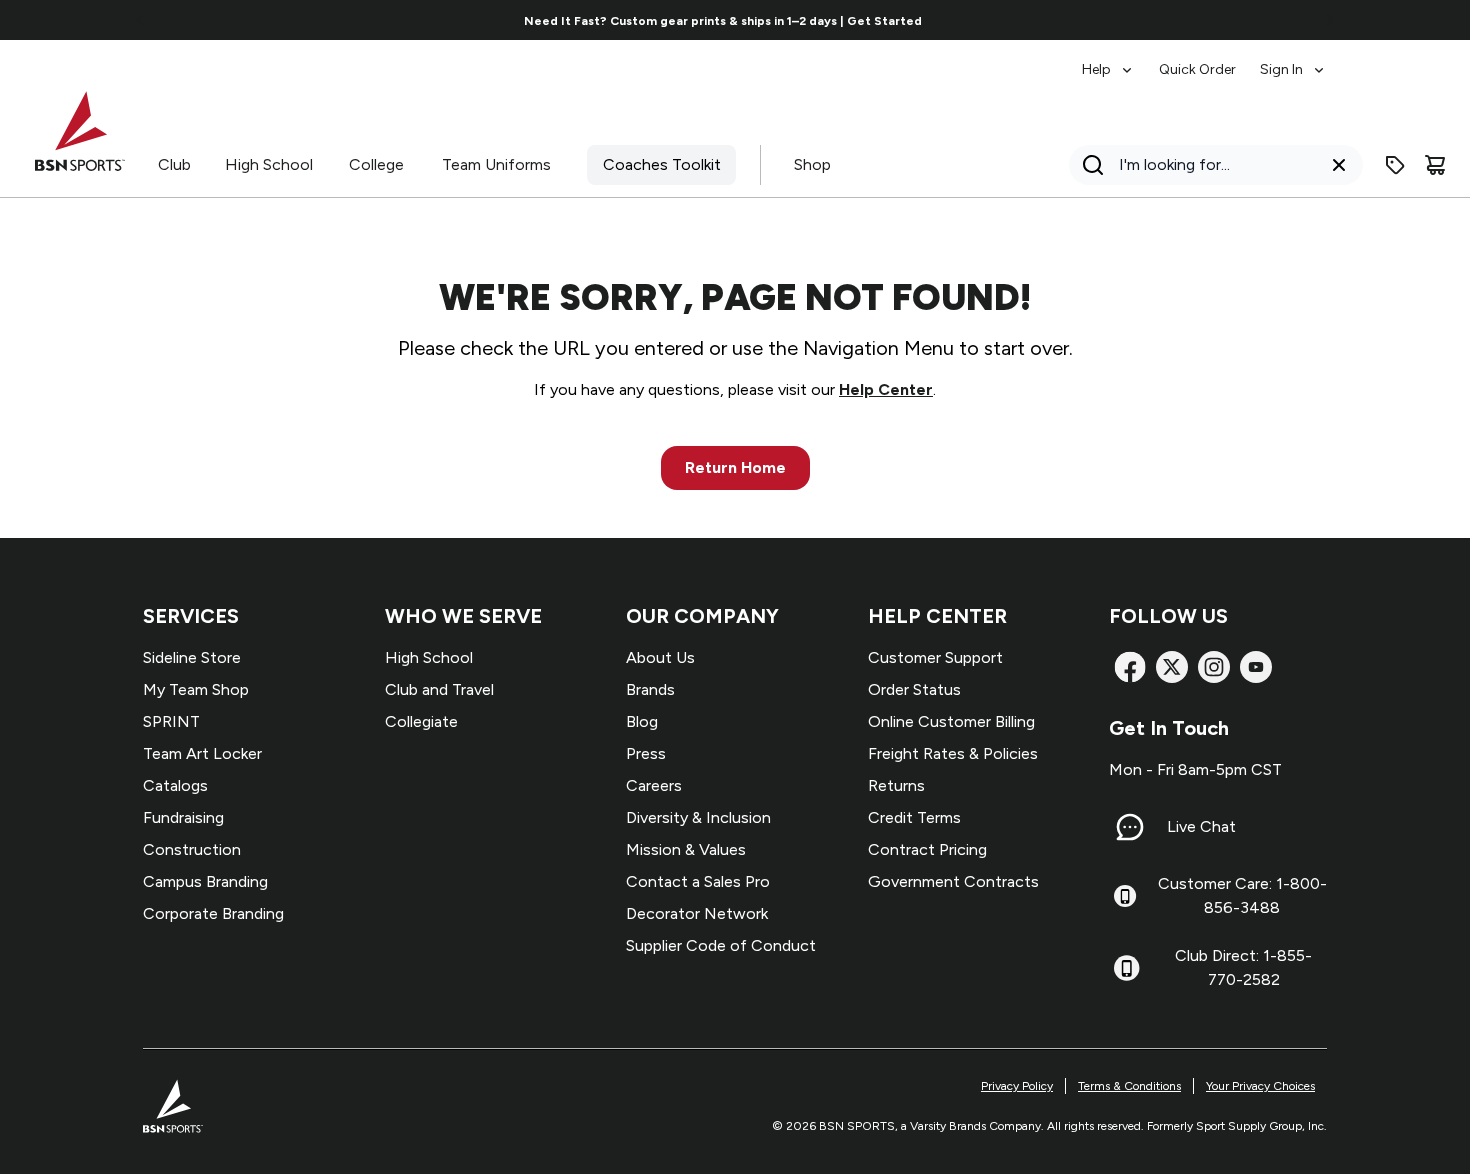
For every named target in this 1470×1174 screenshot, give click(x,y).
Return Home (735, 467)
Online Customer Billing (951, 721)
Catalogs (175, 785)
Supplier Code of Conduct (721, 945)
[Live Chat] (1130, 827)
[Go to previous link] (140, 20)
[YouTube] (1256, 667)
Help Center (886, 389)
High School (269, 164)
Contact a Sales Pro (698, 881)
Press (646, 753)
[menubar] (1204, 60)
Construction (192, 849)
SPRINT (171, 721)
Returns (896, 785)
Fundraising (183, 817)
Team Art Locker (202, 753)
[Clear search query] (1339, 165)
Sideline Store (192, 657)
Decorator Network (697, 913)
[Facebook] (1130, 667)
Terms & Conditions (1129, 1086)
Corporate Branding (213, 913)
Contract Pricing (927, 849)
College (376, 164)
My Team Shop (196, 689)
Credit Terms (914, 817)
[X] (1172, 667)
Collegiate (421, 721)
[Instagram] (1214, 667)
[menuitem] (1108, 60)
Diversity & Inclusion (698, 817)
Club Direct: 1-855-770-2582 (1243, 967)
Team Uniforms (496, 164)
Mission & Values (686, 849)
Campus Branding (205, 881)
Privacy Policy (1017, 1086)
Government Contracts (953, 881)
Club (174, 164)
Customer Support (935, 657)
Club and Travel (439, 689)
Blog (642, 721)
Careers (654, 785)
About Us (660, 657)
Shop (812, 164)
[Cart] (1435, 165)
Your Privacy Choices (1260, 1086)
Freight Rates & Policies (953, 753)
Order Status (914, 689)
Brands (650, 689)
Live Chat (1201, 826)
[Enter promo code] (1395, 165)
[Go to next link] (1330, 20)
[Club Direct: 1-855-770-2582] (1126, 968)
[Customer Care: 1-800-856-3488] (1125, 896)
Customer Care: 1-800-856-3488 (1242, 895)
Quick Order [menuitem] (1197, 69)
